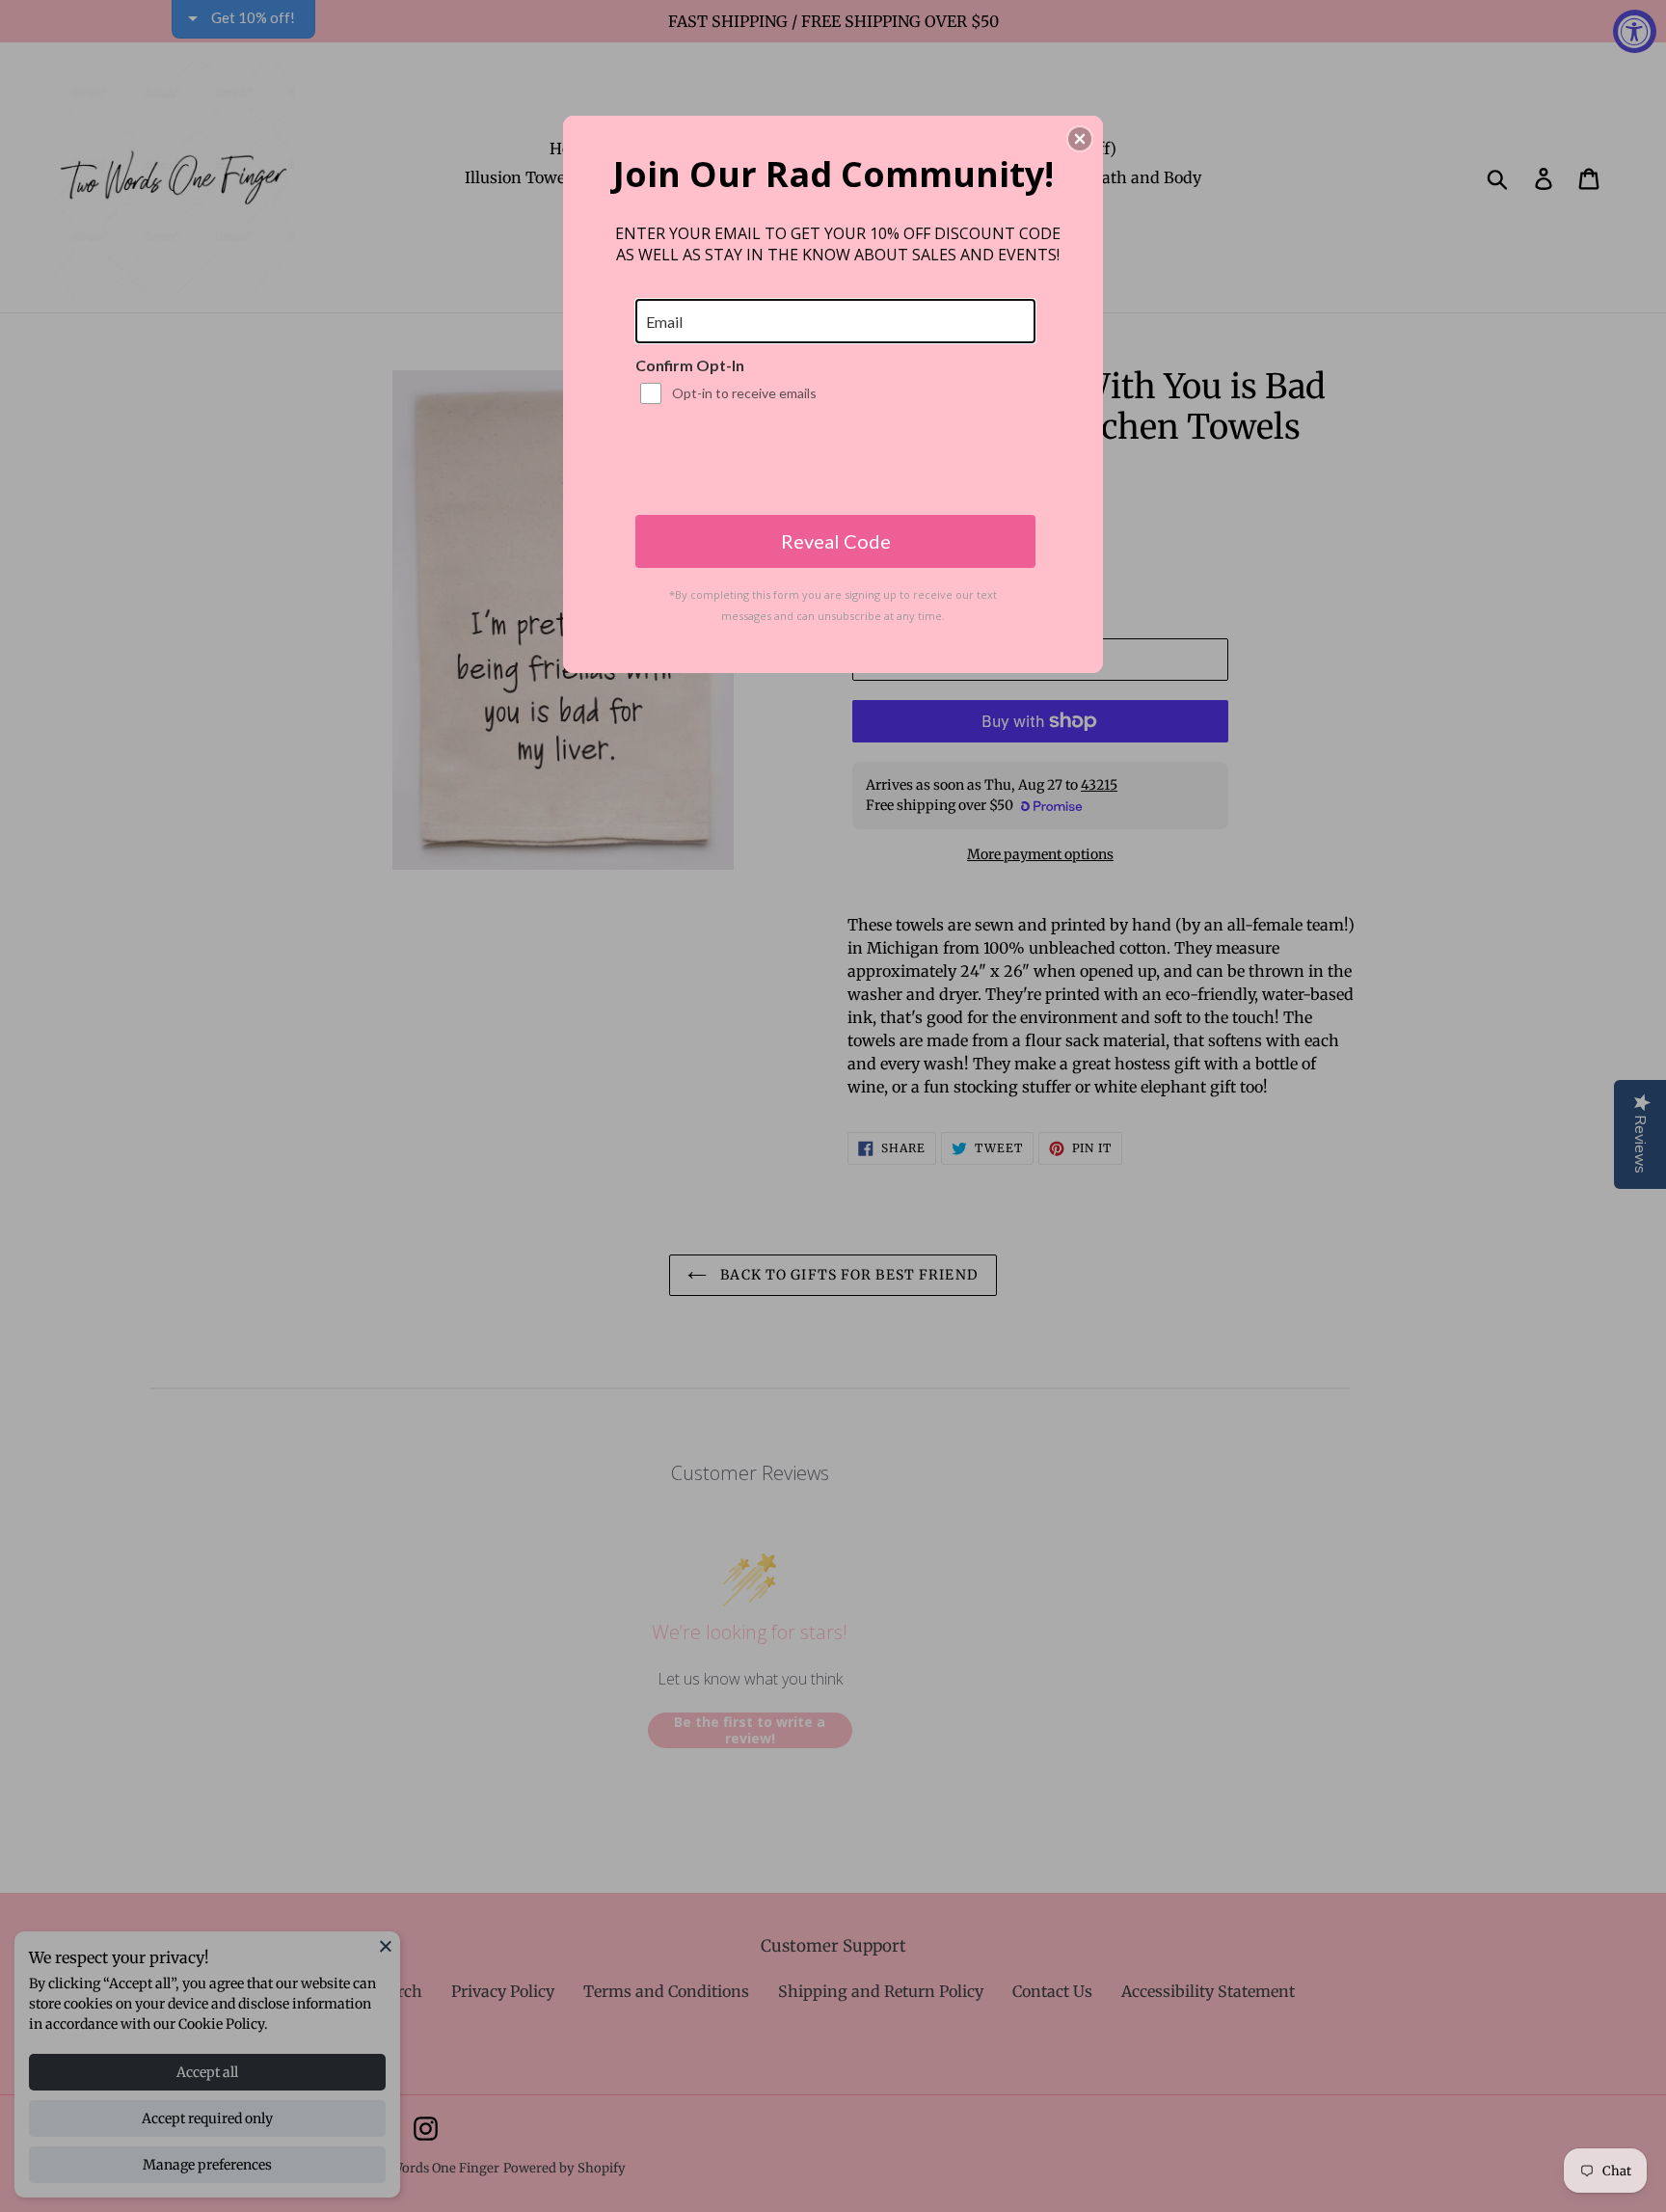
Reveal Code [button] (836, 541)
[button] (1080, 139)
